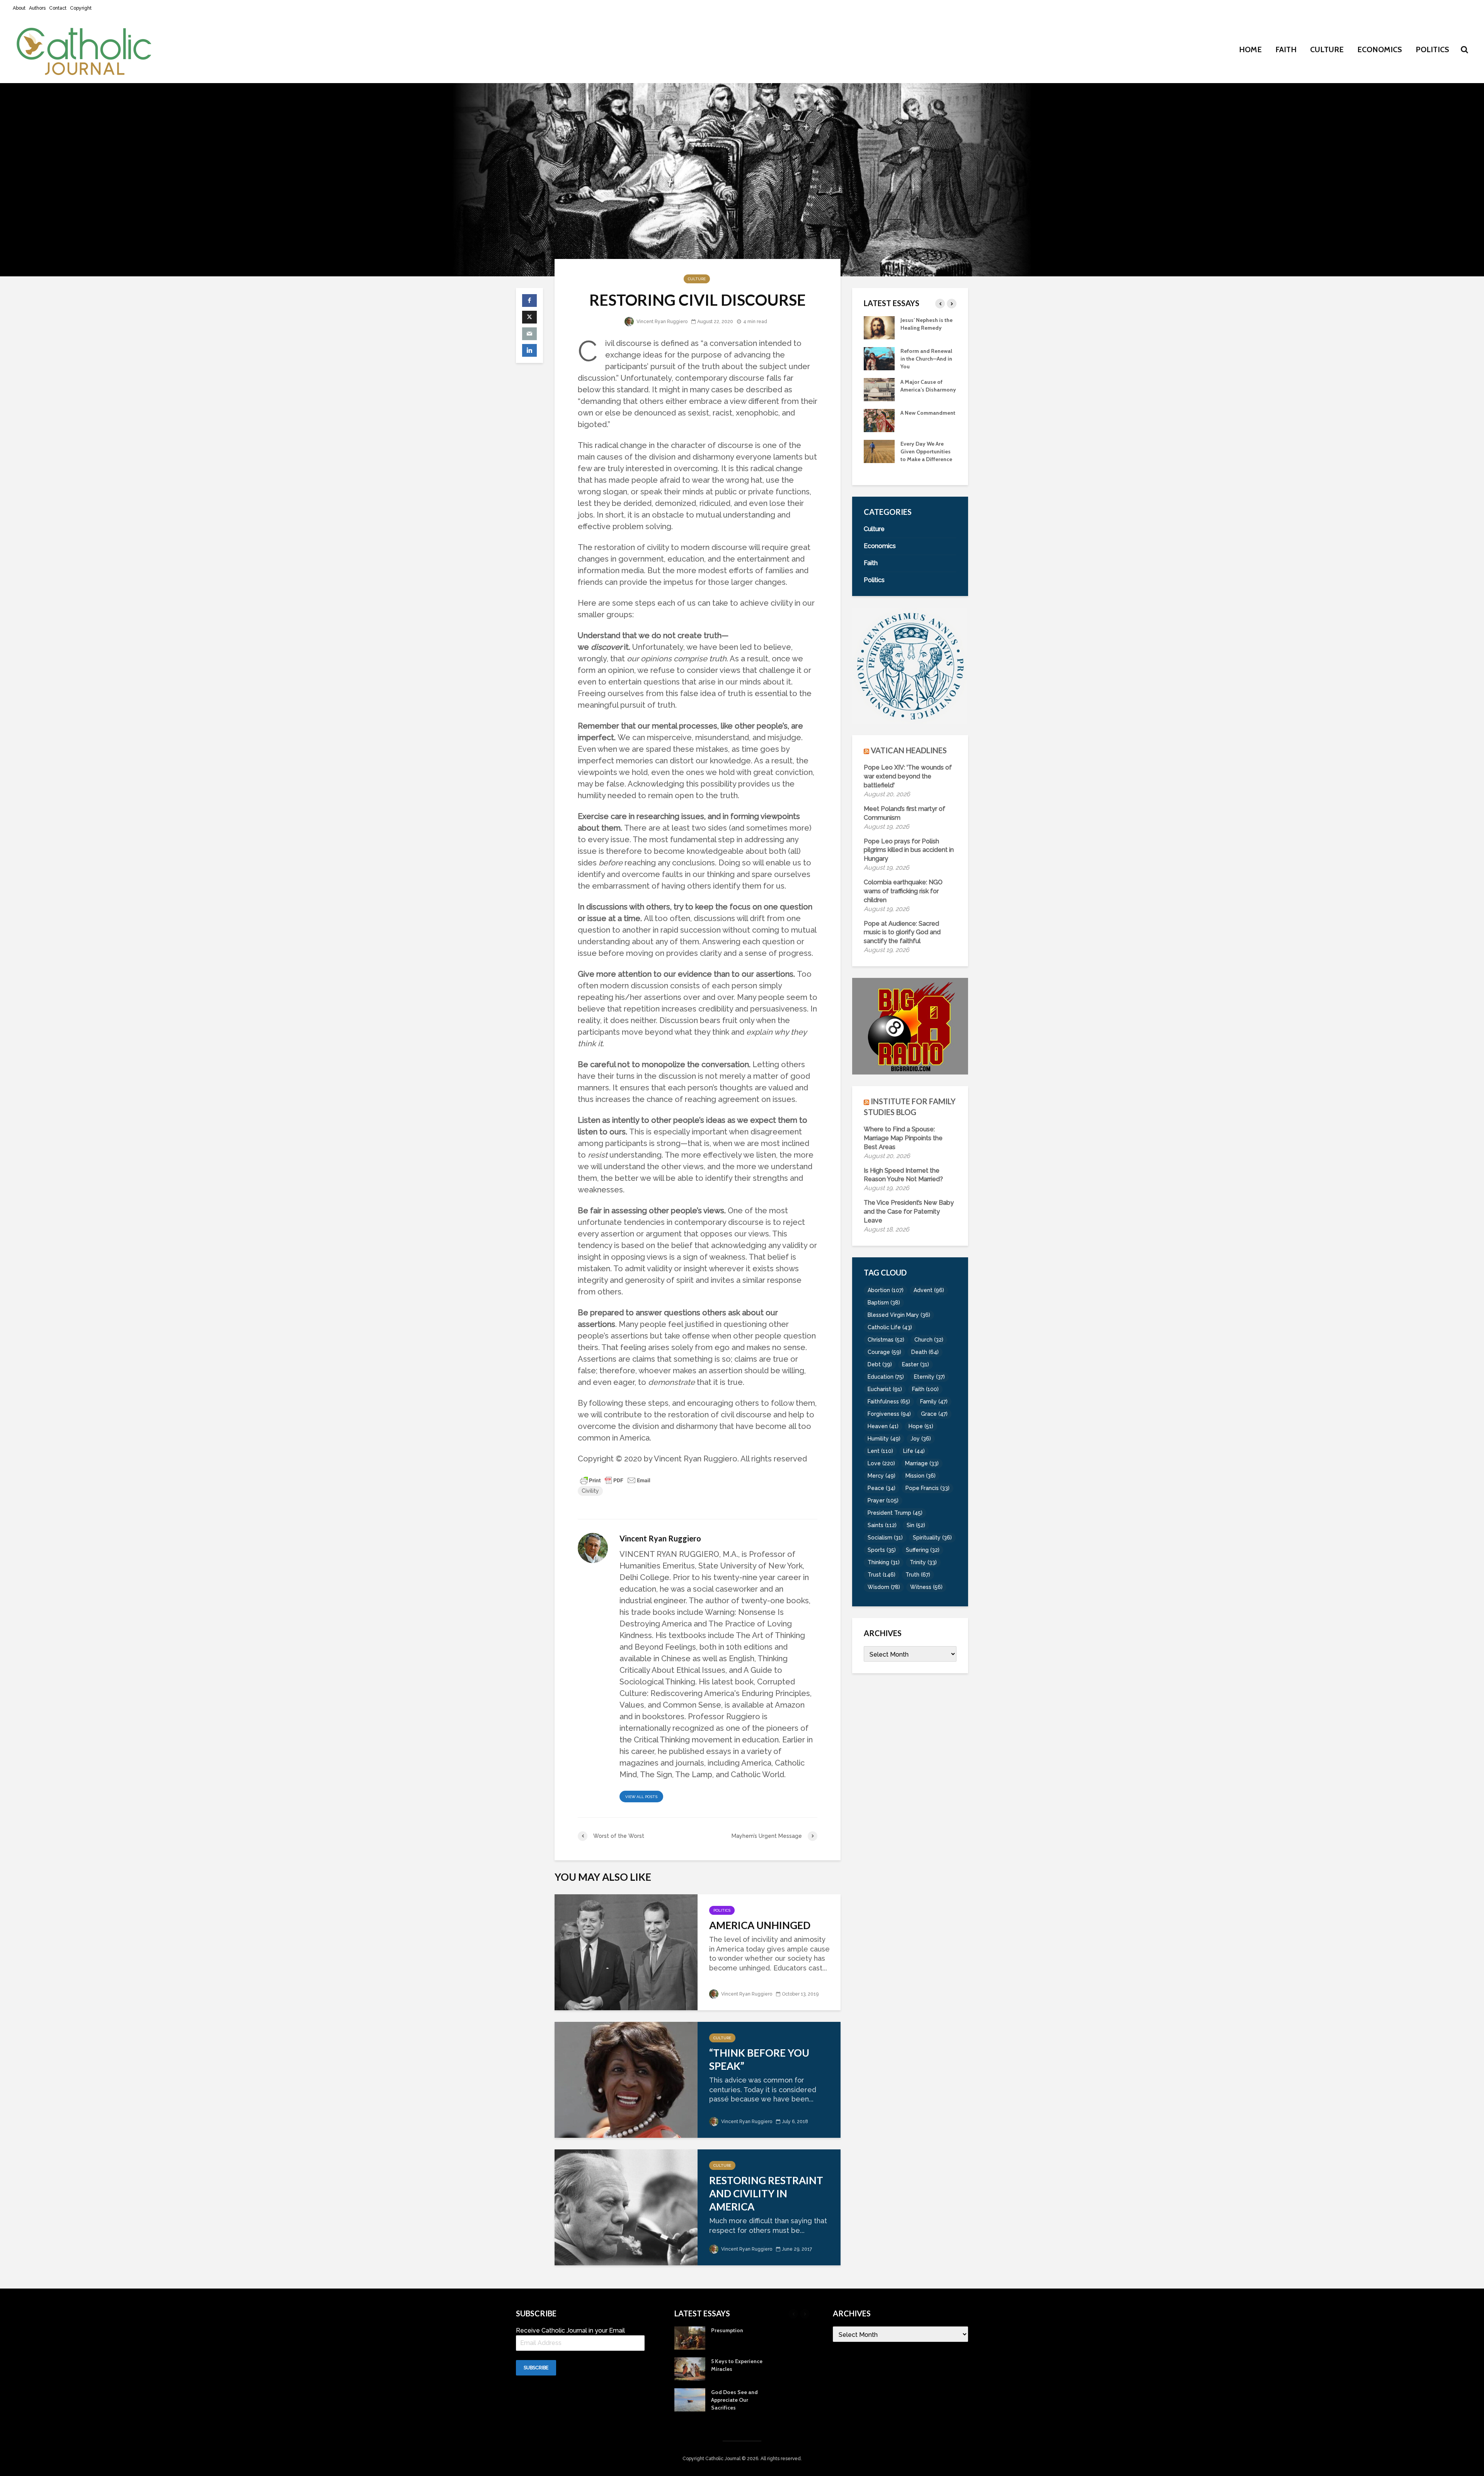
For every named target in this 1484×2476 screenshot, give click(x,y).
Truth (918, 1575)
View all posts (641, 1797)
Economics (1380, 49)
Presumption (916, 421)
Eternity (929, 1377)
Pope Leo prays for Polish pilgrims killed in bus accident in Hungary (909, 850)
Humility (884, 1439)
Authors (37, 8)
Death (925, 1352)
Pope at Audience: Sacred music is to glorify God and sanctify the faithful (902, 932)
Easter (916, 1364)
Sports (882, 1550)
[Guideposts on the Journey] (879, 327)
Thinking (884, 1562)
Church (929, 1340)
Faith (1286, 49)
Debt (880, 1364)
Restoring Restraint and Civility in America (766, 2193)
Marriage (922, 1463)
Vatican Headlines (909, 750)
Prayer (883, 1500)
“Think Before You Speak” (759, 2059)
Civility (590, 1491)
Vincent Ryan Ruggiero (661, 322)
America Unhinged (760, 1925)
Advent (929, 1290)
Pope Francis (927, 1488)
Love (881, 1463)
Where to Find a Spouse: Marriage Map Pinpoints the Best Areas (903, 1138)
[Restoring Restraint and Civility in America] (626, 2206)
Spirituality (932, 1538)
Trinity (923, 1562)
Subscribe (536, 2368)
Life (914, 1451)
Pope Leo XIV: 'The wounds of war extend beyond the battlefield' (908, 776)
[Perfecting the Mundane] (879, 358)
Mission (921, 1476)
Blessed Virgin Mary (899, 1315)
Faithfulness (889, 1401)
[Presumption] (879, 427)
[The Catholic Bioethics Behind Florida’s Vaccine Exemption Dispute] (879, 389)
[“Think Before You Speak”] (626, 2079)
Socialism (885, 1538)
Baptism (884, 1303)
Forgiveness (889, 1414)
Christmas (886, 1340)
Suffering (923, 1550)
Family (934, 1401)
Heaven (883, 1426)
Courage (884, 1352)
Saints (882, 1525)
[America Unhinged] (626, 1951)
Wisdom (884, 1587)
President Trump (895, 1513)
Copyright (81, 8)
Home (1250, 49)
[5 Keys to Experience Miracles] (879, 458)
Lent (880, 1451)
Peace (882, 1488)
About (19, 8)
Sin (916, 1525)
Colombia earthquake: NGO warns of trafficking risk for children (903, 891)
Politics (1432, 49)
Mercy (882, 1476)
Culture (1327, 49)
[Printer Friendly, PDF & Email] (615, 1480)
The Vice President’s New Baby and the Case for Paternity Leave (909, 1212)
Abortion (886, 1290)
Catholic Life (890, 1327)
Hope (921, 1426)
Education (886, 1377)
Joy (921, 1439)
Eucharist (885, 1389)
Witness (926, 1587)
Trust (882, 1575)
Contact (58, 8)
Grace (934, 1414)
